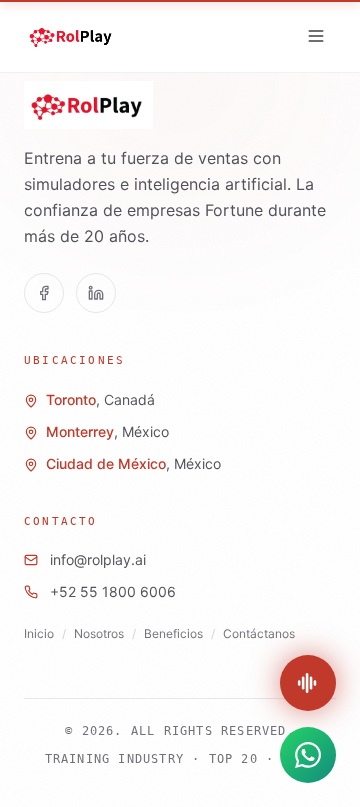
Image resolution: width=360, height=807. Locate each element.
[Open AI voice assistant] (308, 683)
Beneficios (173, 633)
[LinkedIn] (96, 293)
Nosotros (99, 633)
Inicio (39, 633)
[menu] (316, 36)
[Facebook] (44, 293)
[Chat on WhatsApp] (308, 755)
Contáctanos (259, 633)
